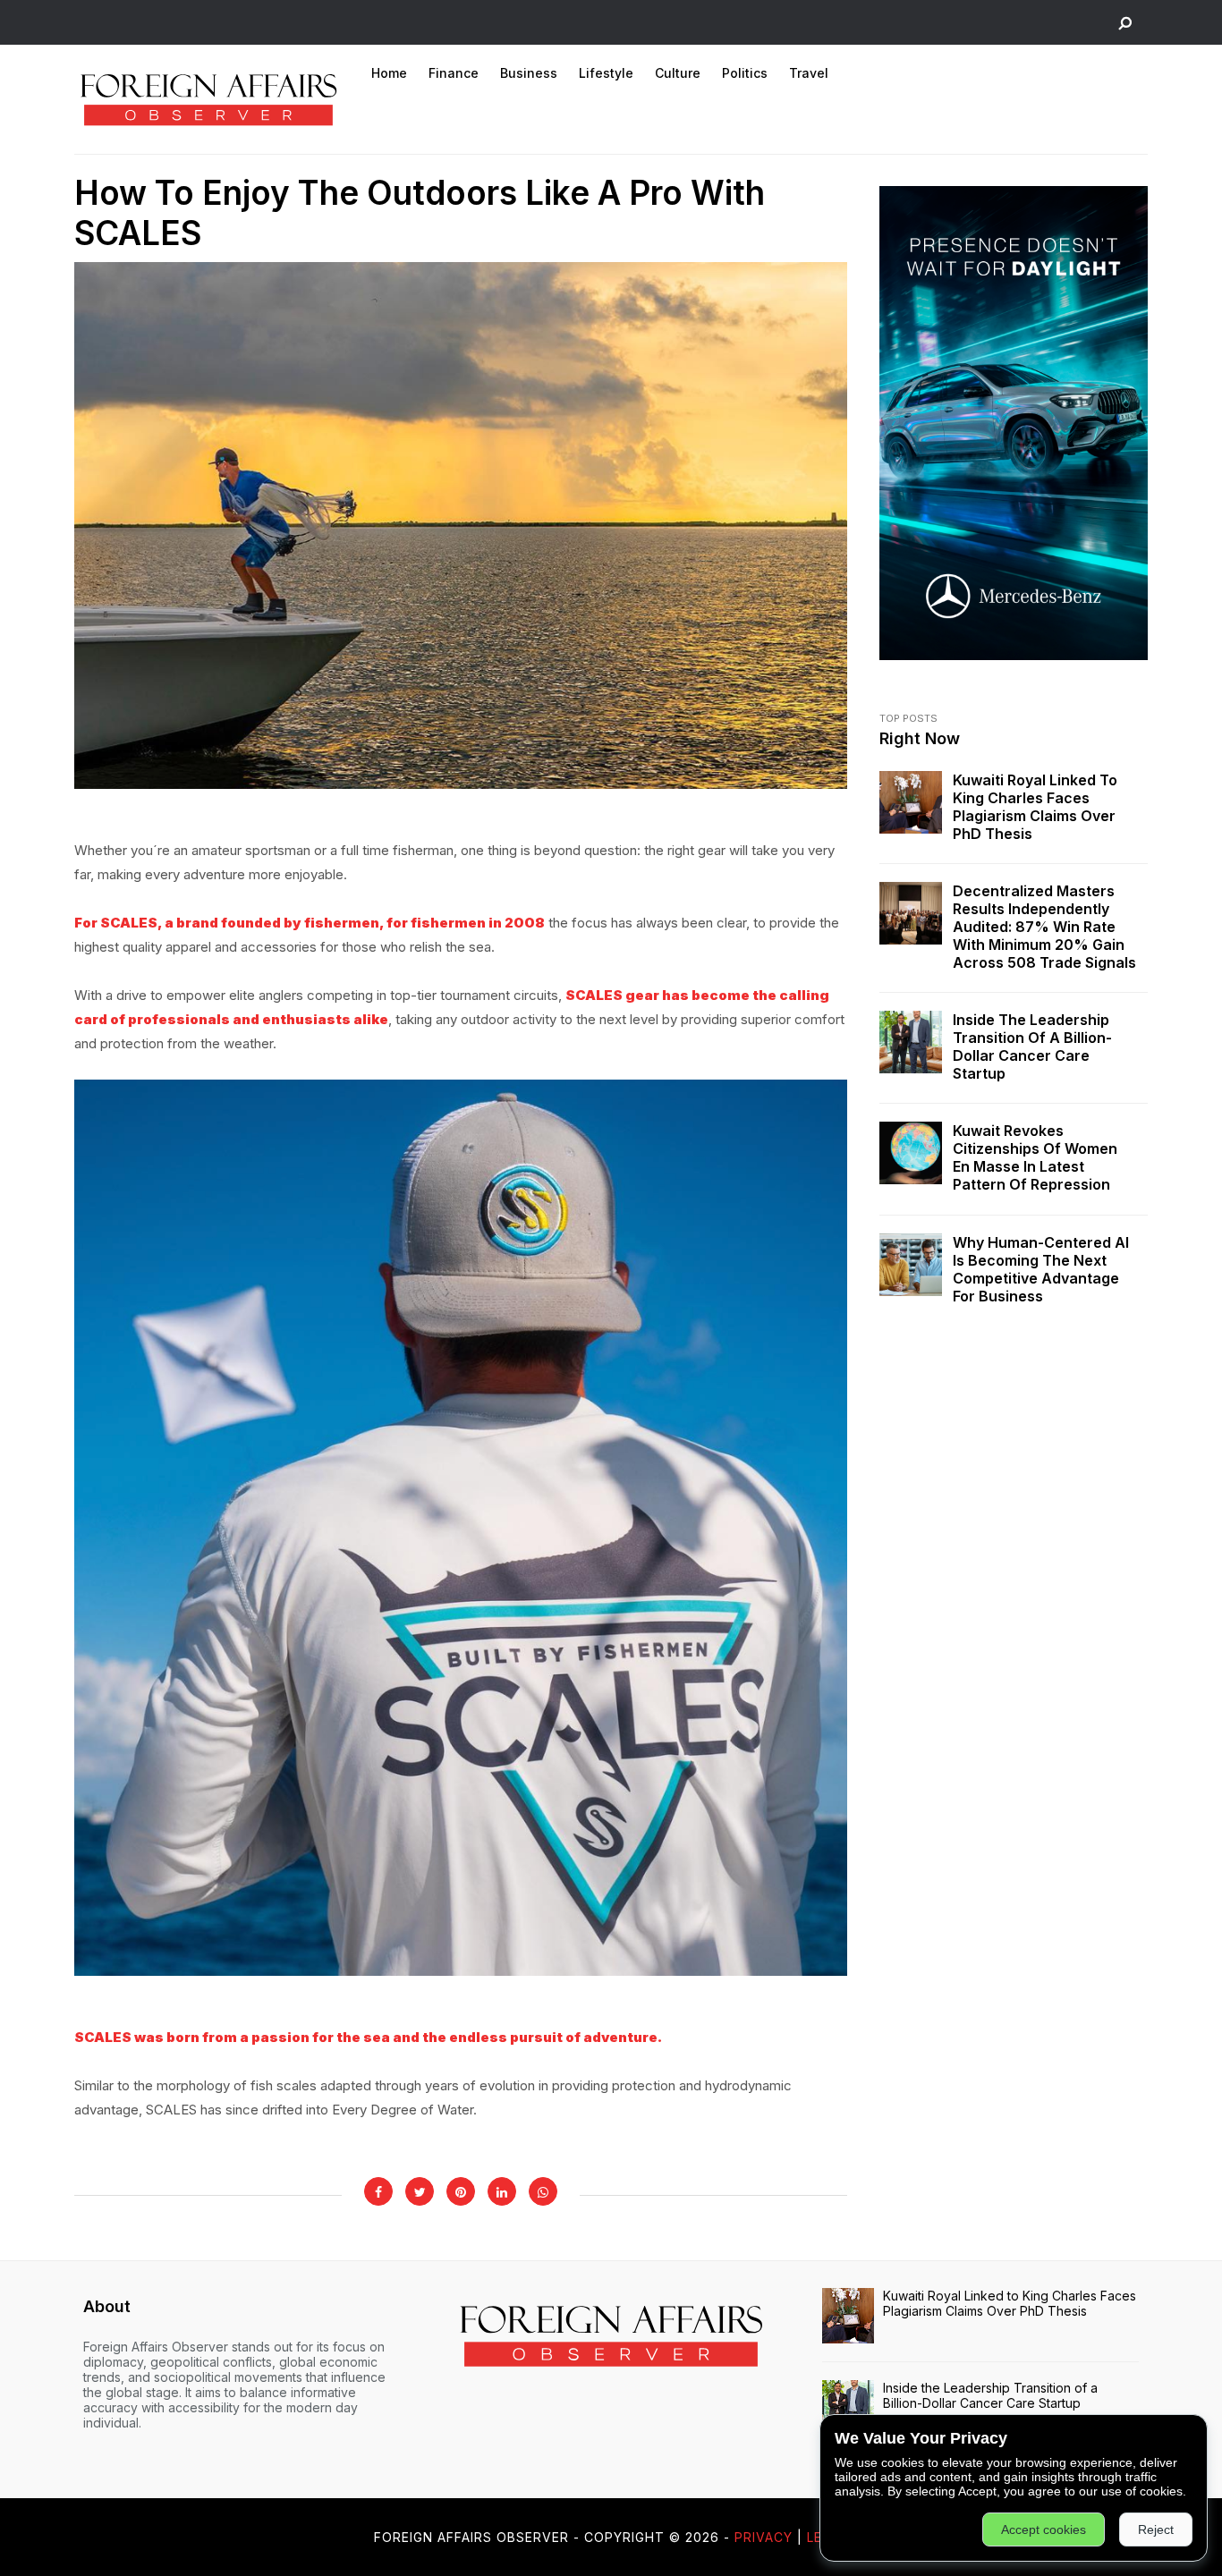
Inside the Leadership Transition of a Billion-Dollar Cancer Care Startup (1032, 1046)
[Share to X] (420, 2191)
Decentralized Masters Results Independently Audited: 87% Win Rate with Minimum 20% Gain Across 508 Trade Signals (1044, 927)
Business (529, 73)
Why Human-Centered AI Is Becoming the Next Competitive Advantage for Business (1041, 1269)
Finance (454, 73)
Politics (745, 73)
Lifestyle (606, 73)
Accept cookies (1044, 2529)
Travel (809, 73)
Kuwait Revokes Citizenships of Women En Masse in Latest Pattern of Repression (1035, 1157)
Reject (1156, 2529)
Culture (678, 73)
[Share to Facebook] (378, 2191)
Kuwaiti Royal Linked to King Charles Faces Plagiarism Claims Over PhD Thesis (1035, 807)
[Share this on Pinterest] (461, 2191)
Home (389, 73)
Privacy (764, 2537)
